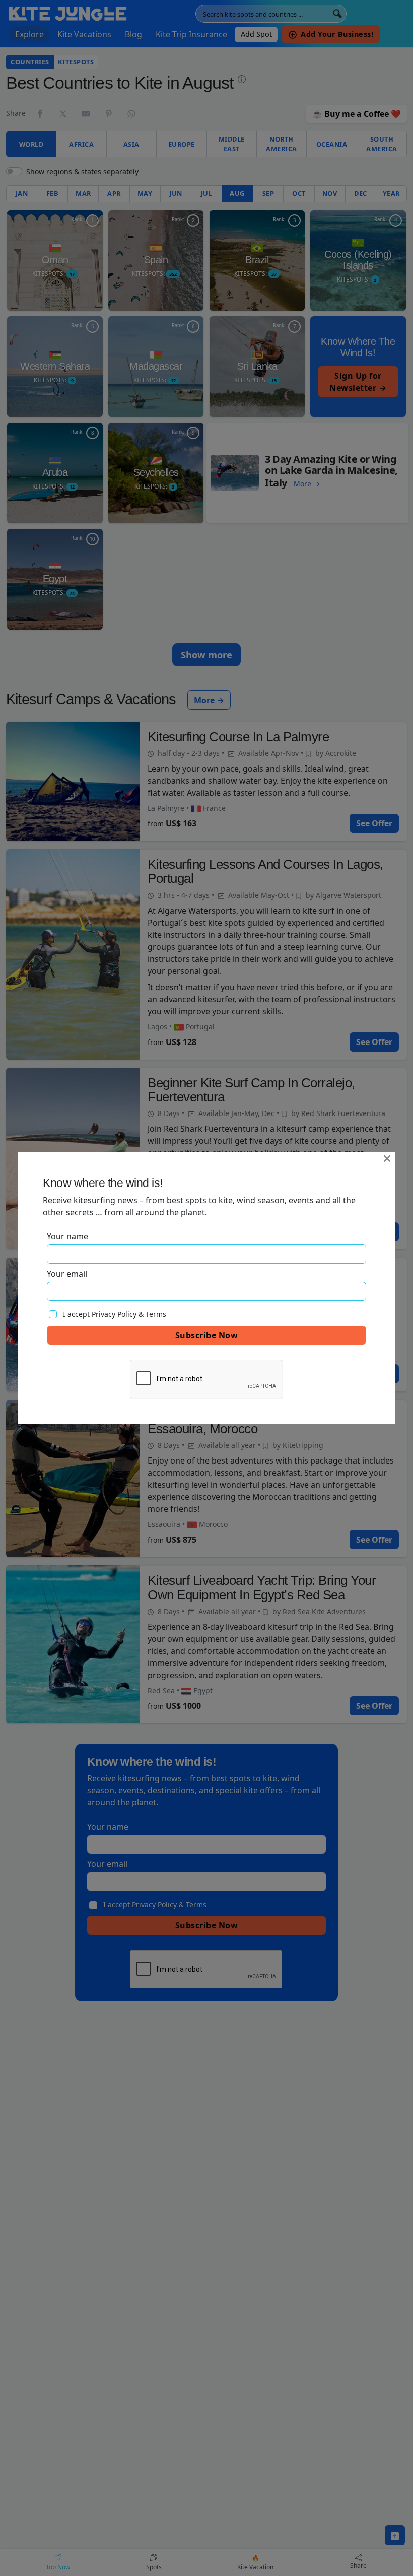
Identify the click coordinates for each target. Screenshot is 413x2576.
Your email (67, 1274)
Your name (67, 1236)
